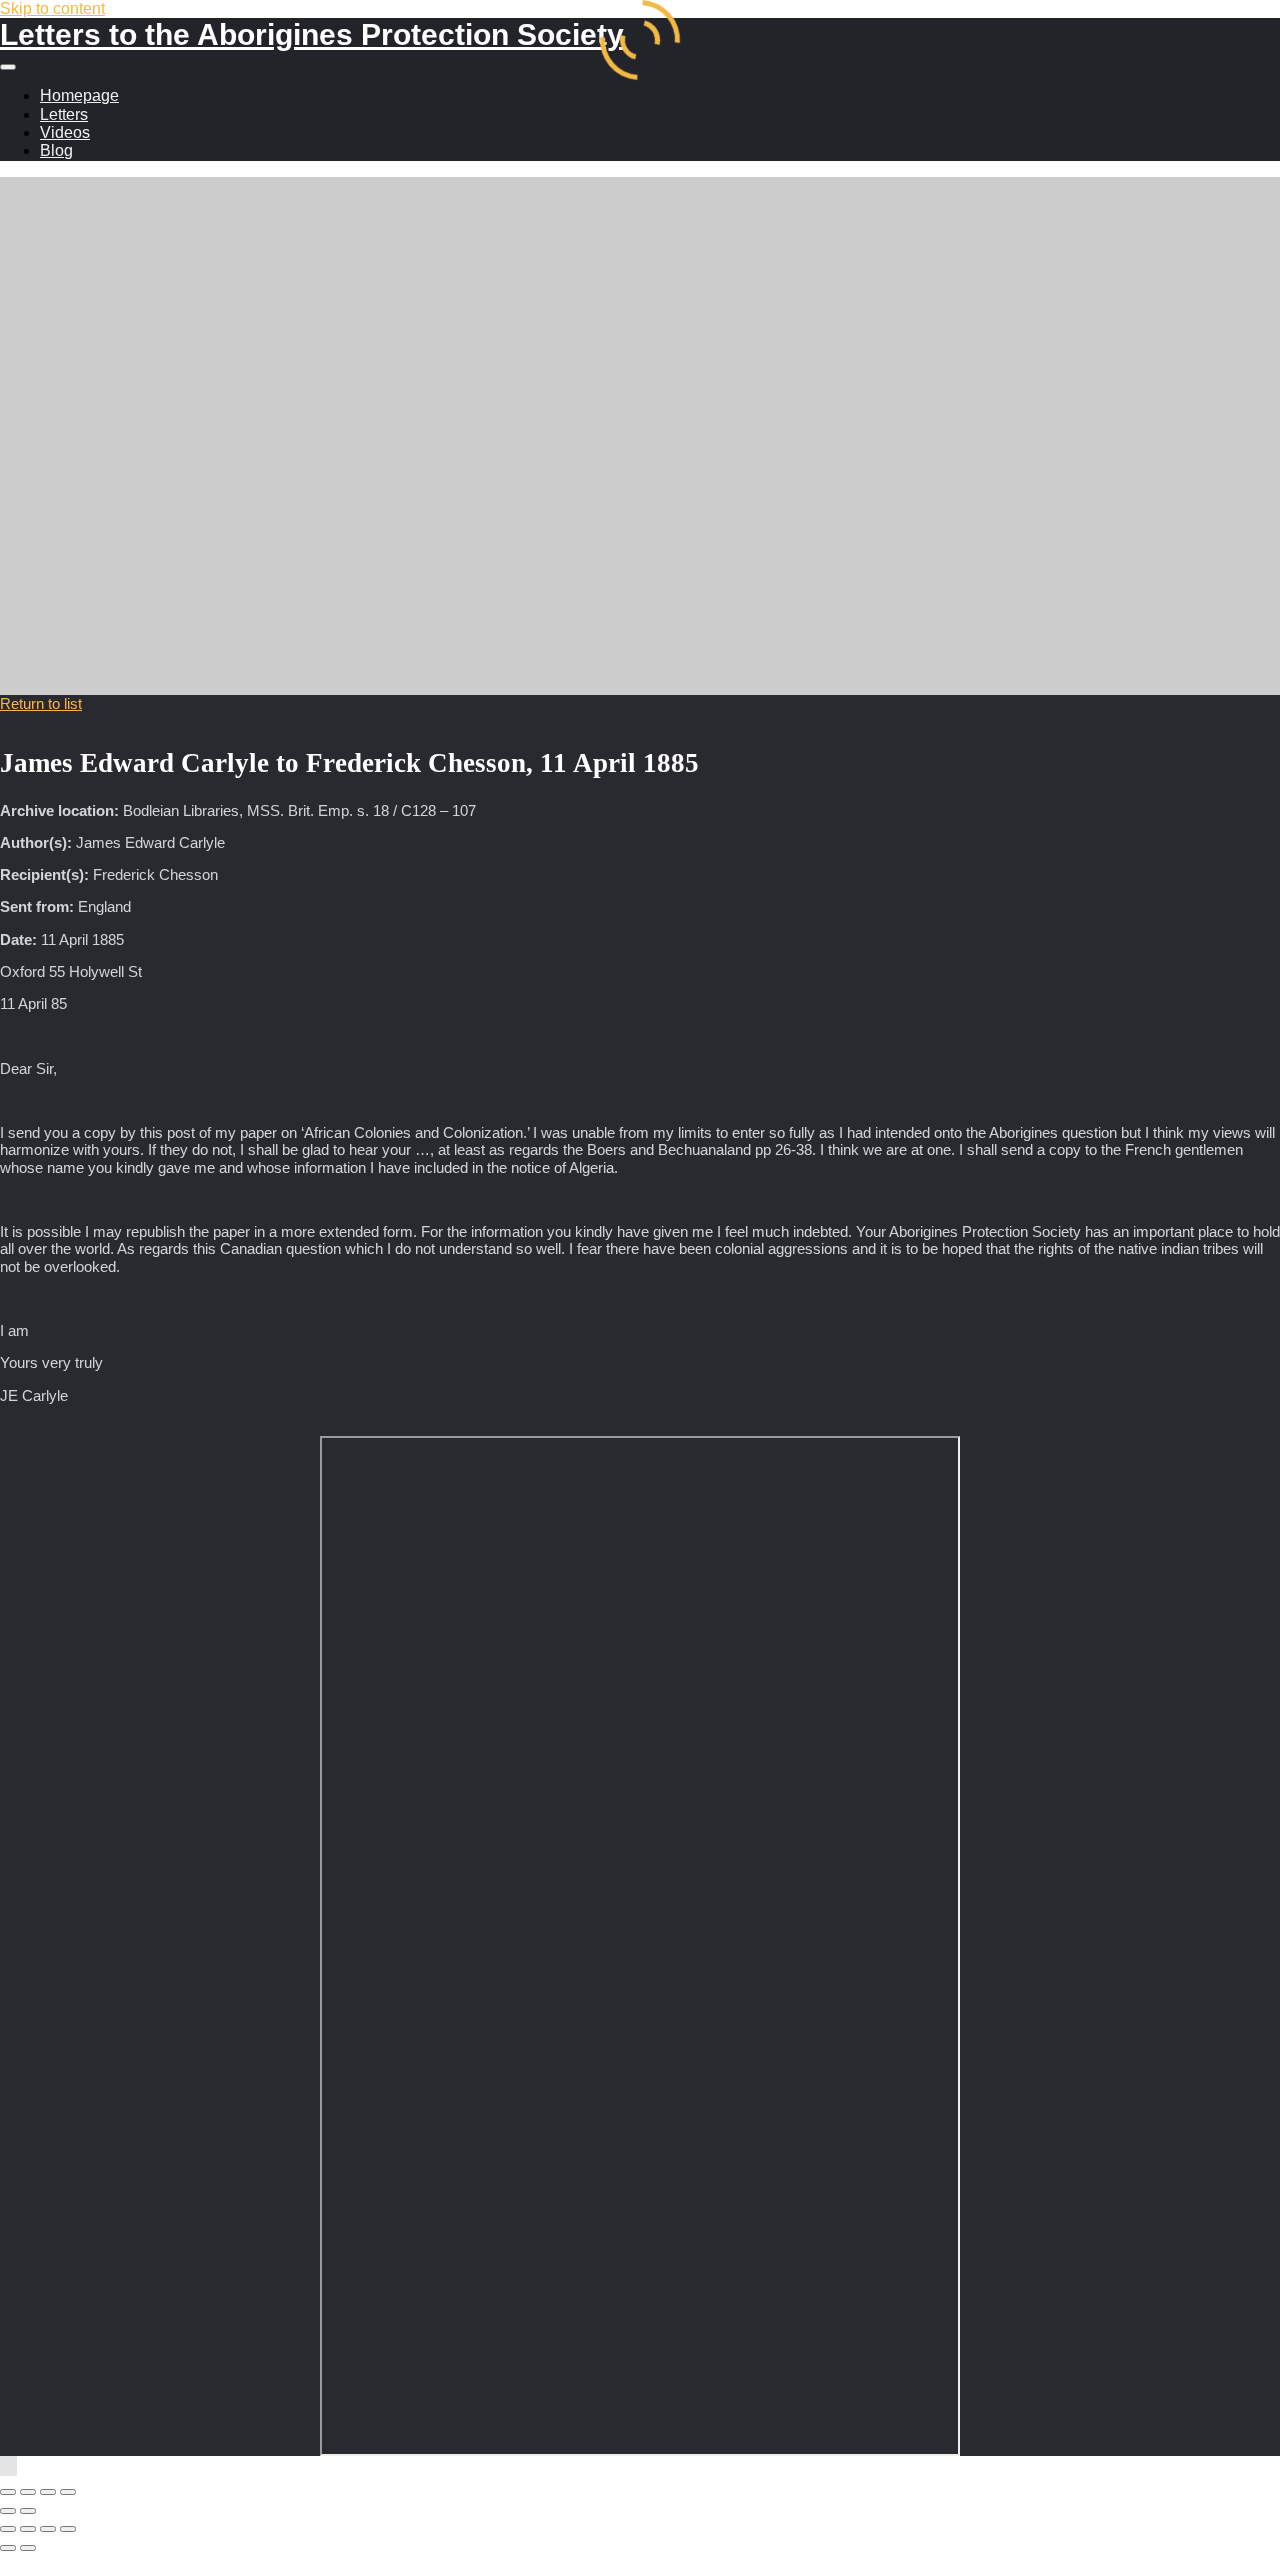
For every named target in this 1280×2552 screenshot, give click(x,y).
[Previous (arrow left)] (8, 2511)
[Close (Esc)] (68, 2492)
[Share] (48, 2492)
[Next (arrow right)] (28, 2511)
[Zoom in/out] (8, 2492)
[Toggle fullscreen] (28, 2492)
